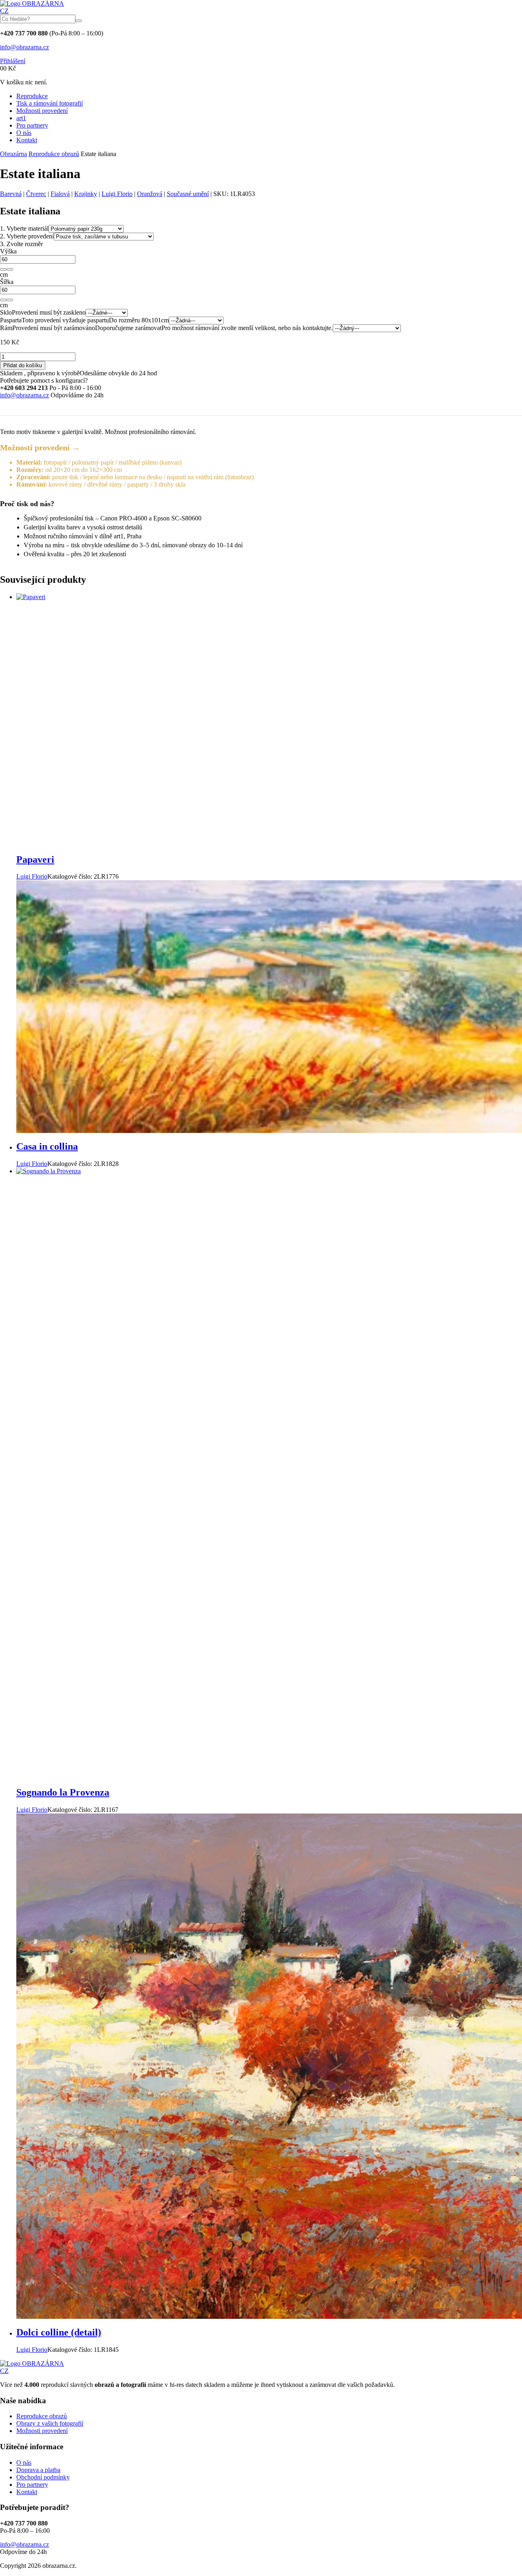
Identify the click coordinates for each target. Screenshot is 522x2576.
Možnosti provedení (42, 111)
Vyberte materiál (24, 228)
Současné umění (188, 194)
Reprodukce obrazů (54, 154)
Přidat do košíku (23, 365)
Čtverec (36, 194)
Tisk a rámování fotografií (50, 103)
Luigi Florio (117, 194)
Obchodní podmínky (43, 2477)
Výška (8, 251)
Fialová (60, 194)
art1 (21, 118)
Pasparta (11, 320)
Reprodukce (32, 96)
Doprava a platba (38, 2470)
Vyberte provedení (27, 236)
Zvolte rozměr (21, 244)
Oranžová (150, 194)
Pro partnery (32, 125)
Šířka (7, 282)
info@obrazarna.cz (24, 47)
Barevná (11, 194)
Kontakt (27, 140)
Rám (6, 328)
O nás (24, 133)
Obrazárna (13, 154)
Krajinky (86, 194)
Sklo (6, 312)
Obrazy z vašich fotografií (50, 2423)
